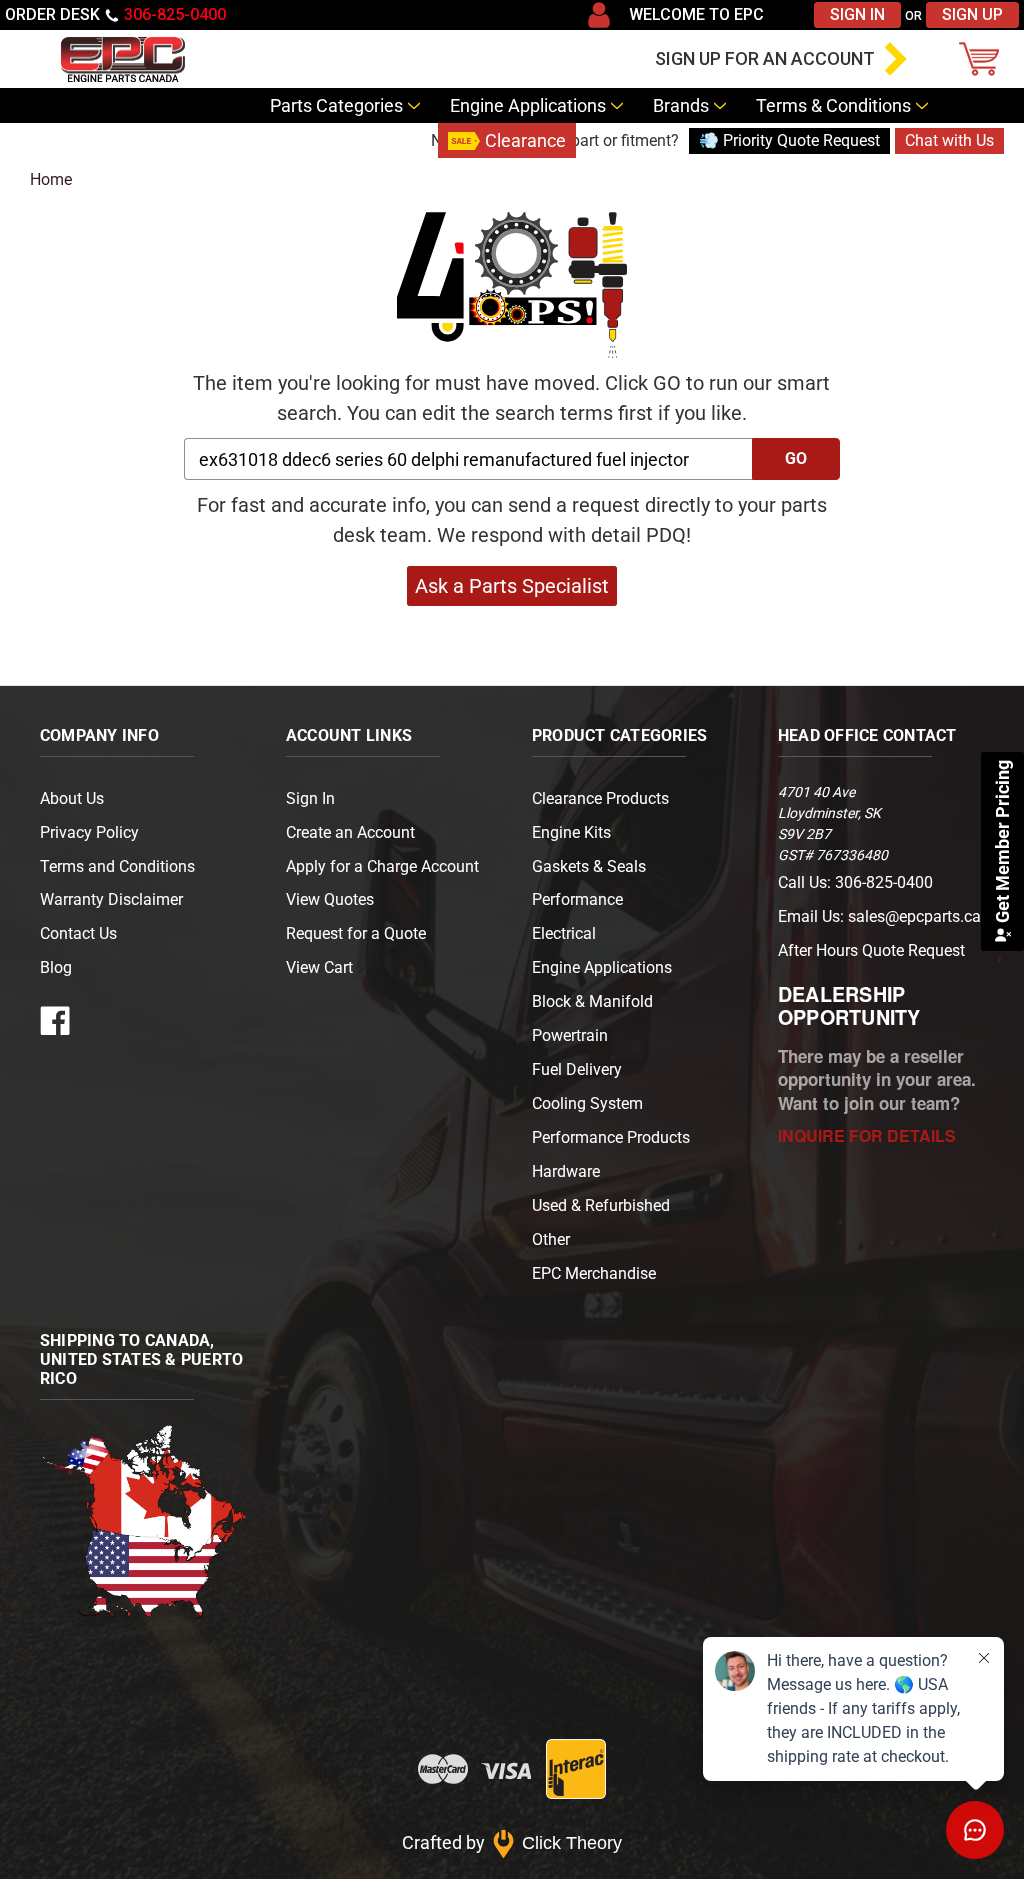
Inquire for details (867, 1135)
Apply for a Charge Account (382, 866)
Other (551, 1239)
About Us (72, 798)
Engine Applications (528, 105)
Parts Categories (336, 105)
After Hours (871, 950)
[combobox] (468, 459)
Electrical (564, 933)
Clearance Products (600, 798)
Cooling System (587, 1103)
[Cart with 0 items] (984, 59)
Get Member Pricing (1002, 843)
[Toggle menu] (25, 59)
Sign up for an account (765, 58)
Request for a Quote (356, 933)
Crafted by (512, 1842)
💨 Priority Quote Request (789, 140)
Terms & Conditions (833, 105)
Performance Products (611, 1137)
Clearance (525, 140)
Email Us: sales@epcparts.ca (879, 916)
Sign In (857, 14)
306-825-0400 (175, 14)
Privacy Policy (89, 832)
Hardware (566, 1171)
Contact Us (314, 140)
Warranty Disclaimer (111, 899)
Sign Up (972, 14)
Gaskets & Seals (589, 866)
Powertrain (570, 1035)
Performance (577, 899)
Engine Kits (571, 832)
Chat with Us (949, 140)
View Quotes (330, 899)
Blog (405, 140)
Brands (681, 105)
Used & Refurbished (601, 1205)
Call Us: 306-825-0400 (855, 882)
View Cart (319, 967)
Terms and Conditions (117, 866)
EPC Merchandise (594, 1273)
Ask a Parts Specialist (512, 586)
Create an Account (350, 832)
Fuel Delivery (577, 1069)
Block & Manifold (592, 1001)
